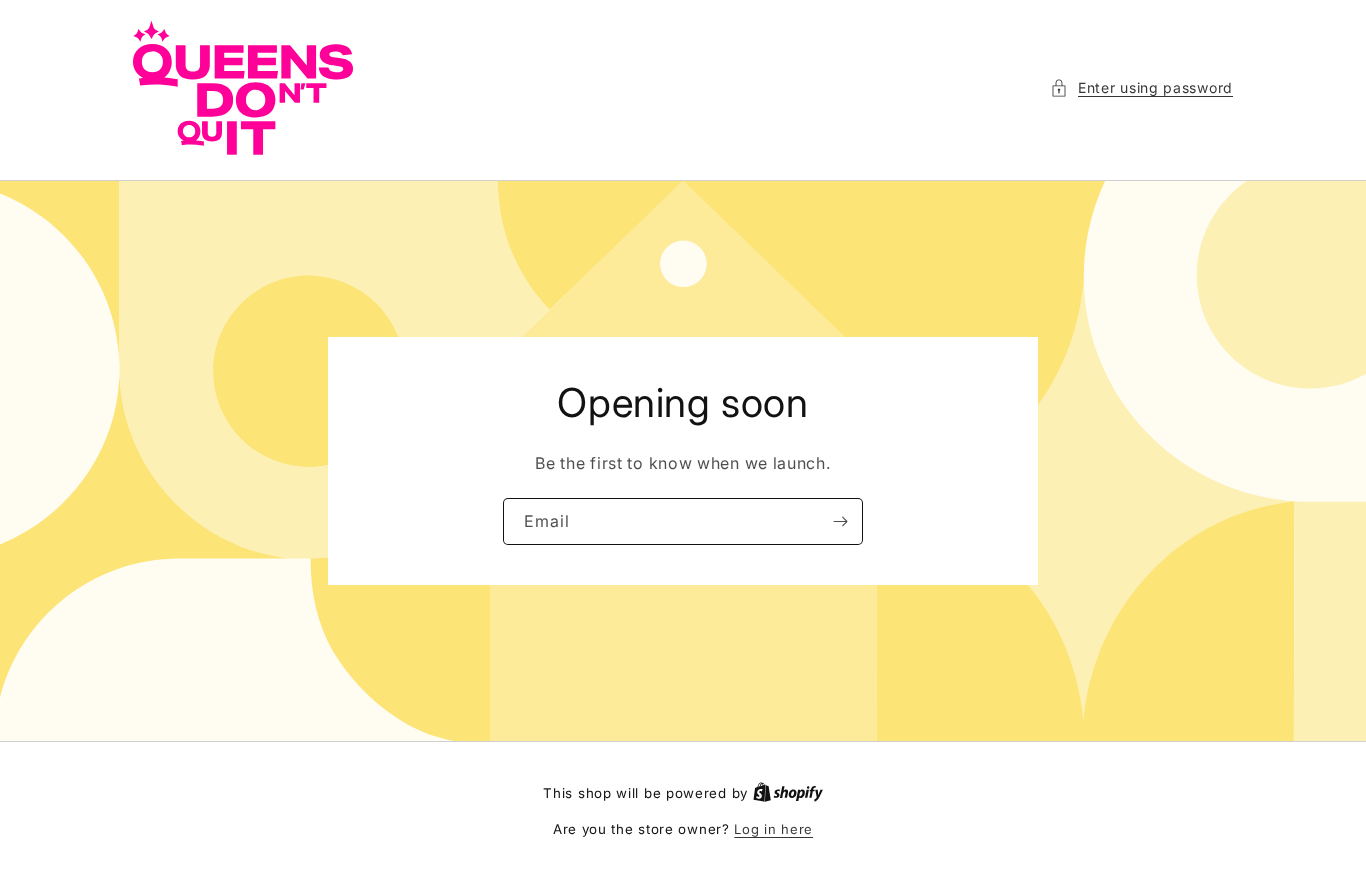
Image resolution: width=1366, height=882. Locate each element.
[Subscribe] (840, 521)
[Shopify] (788, 793)
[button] (1141, 87)
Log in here (773, 829)
